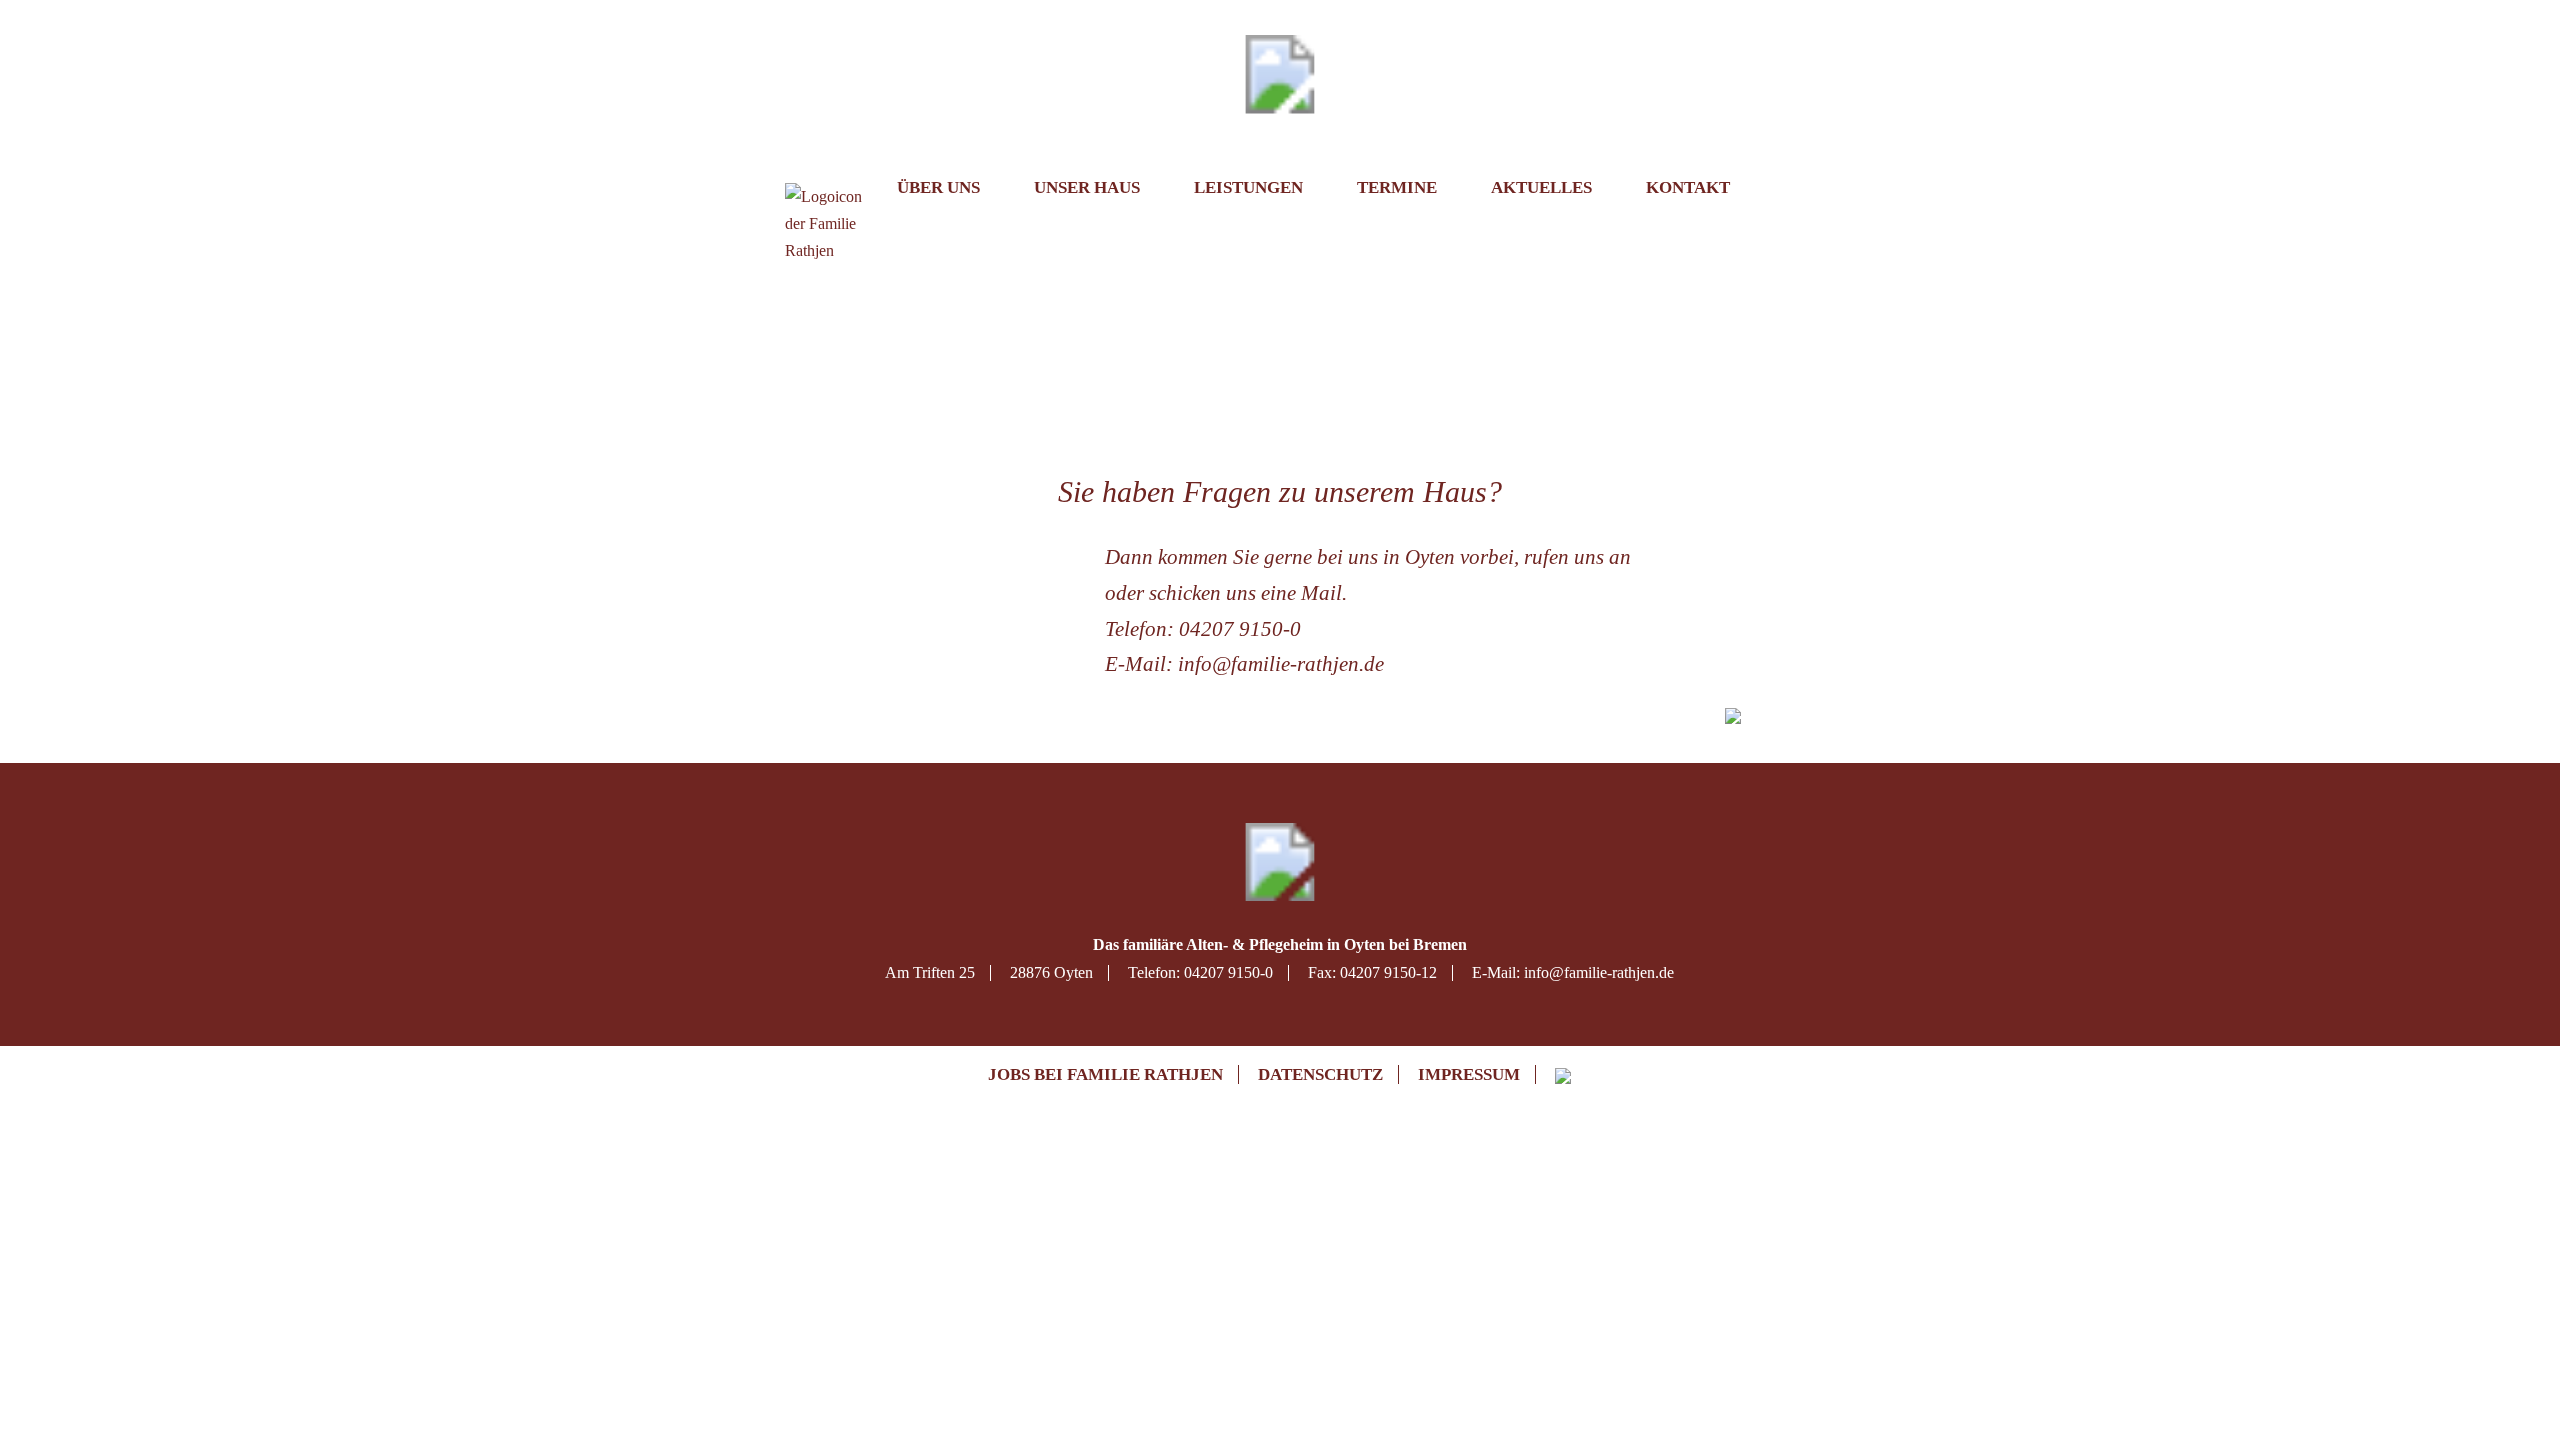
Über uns (938, 187)
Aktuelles (1541, 187)
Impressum (1469, 1074)
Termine (1397, 187)
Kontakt (1688, 187)
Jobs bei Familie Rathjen (1105, 1074)
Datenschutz (1320, 1074)
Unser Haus (1087, 187)
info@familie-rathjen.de (1281, 664)
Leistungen (1248, 187)
